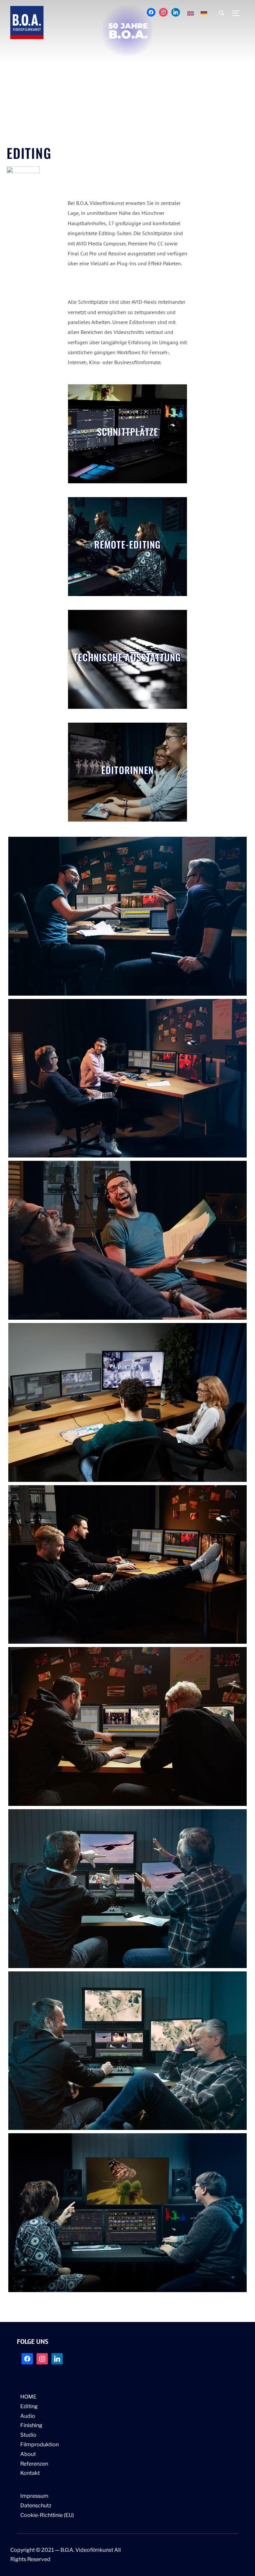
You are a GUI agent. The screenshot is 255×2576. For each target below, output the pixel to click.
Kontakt (30, 2473)
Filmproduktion (40, 2444)
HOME (28, 2397)
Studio (28, 2435)
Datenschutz (36, 2506)
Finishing (31, 2425)
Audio (28, 2416)
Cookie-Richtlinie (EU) (47, 2515)
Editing (29, 2406)
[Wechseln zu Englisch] (191, 13)
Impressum (34, 2496)
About (28, 2454)
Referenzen (34, 2464)
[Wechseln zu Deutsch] (204, 13)
